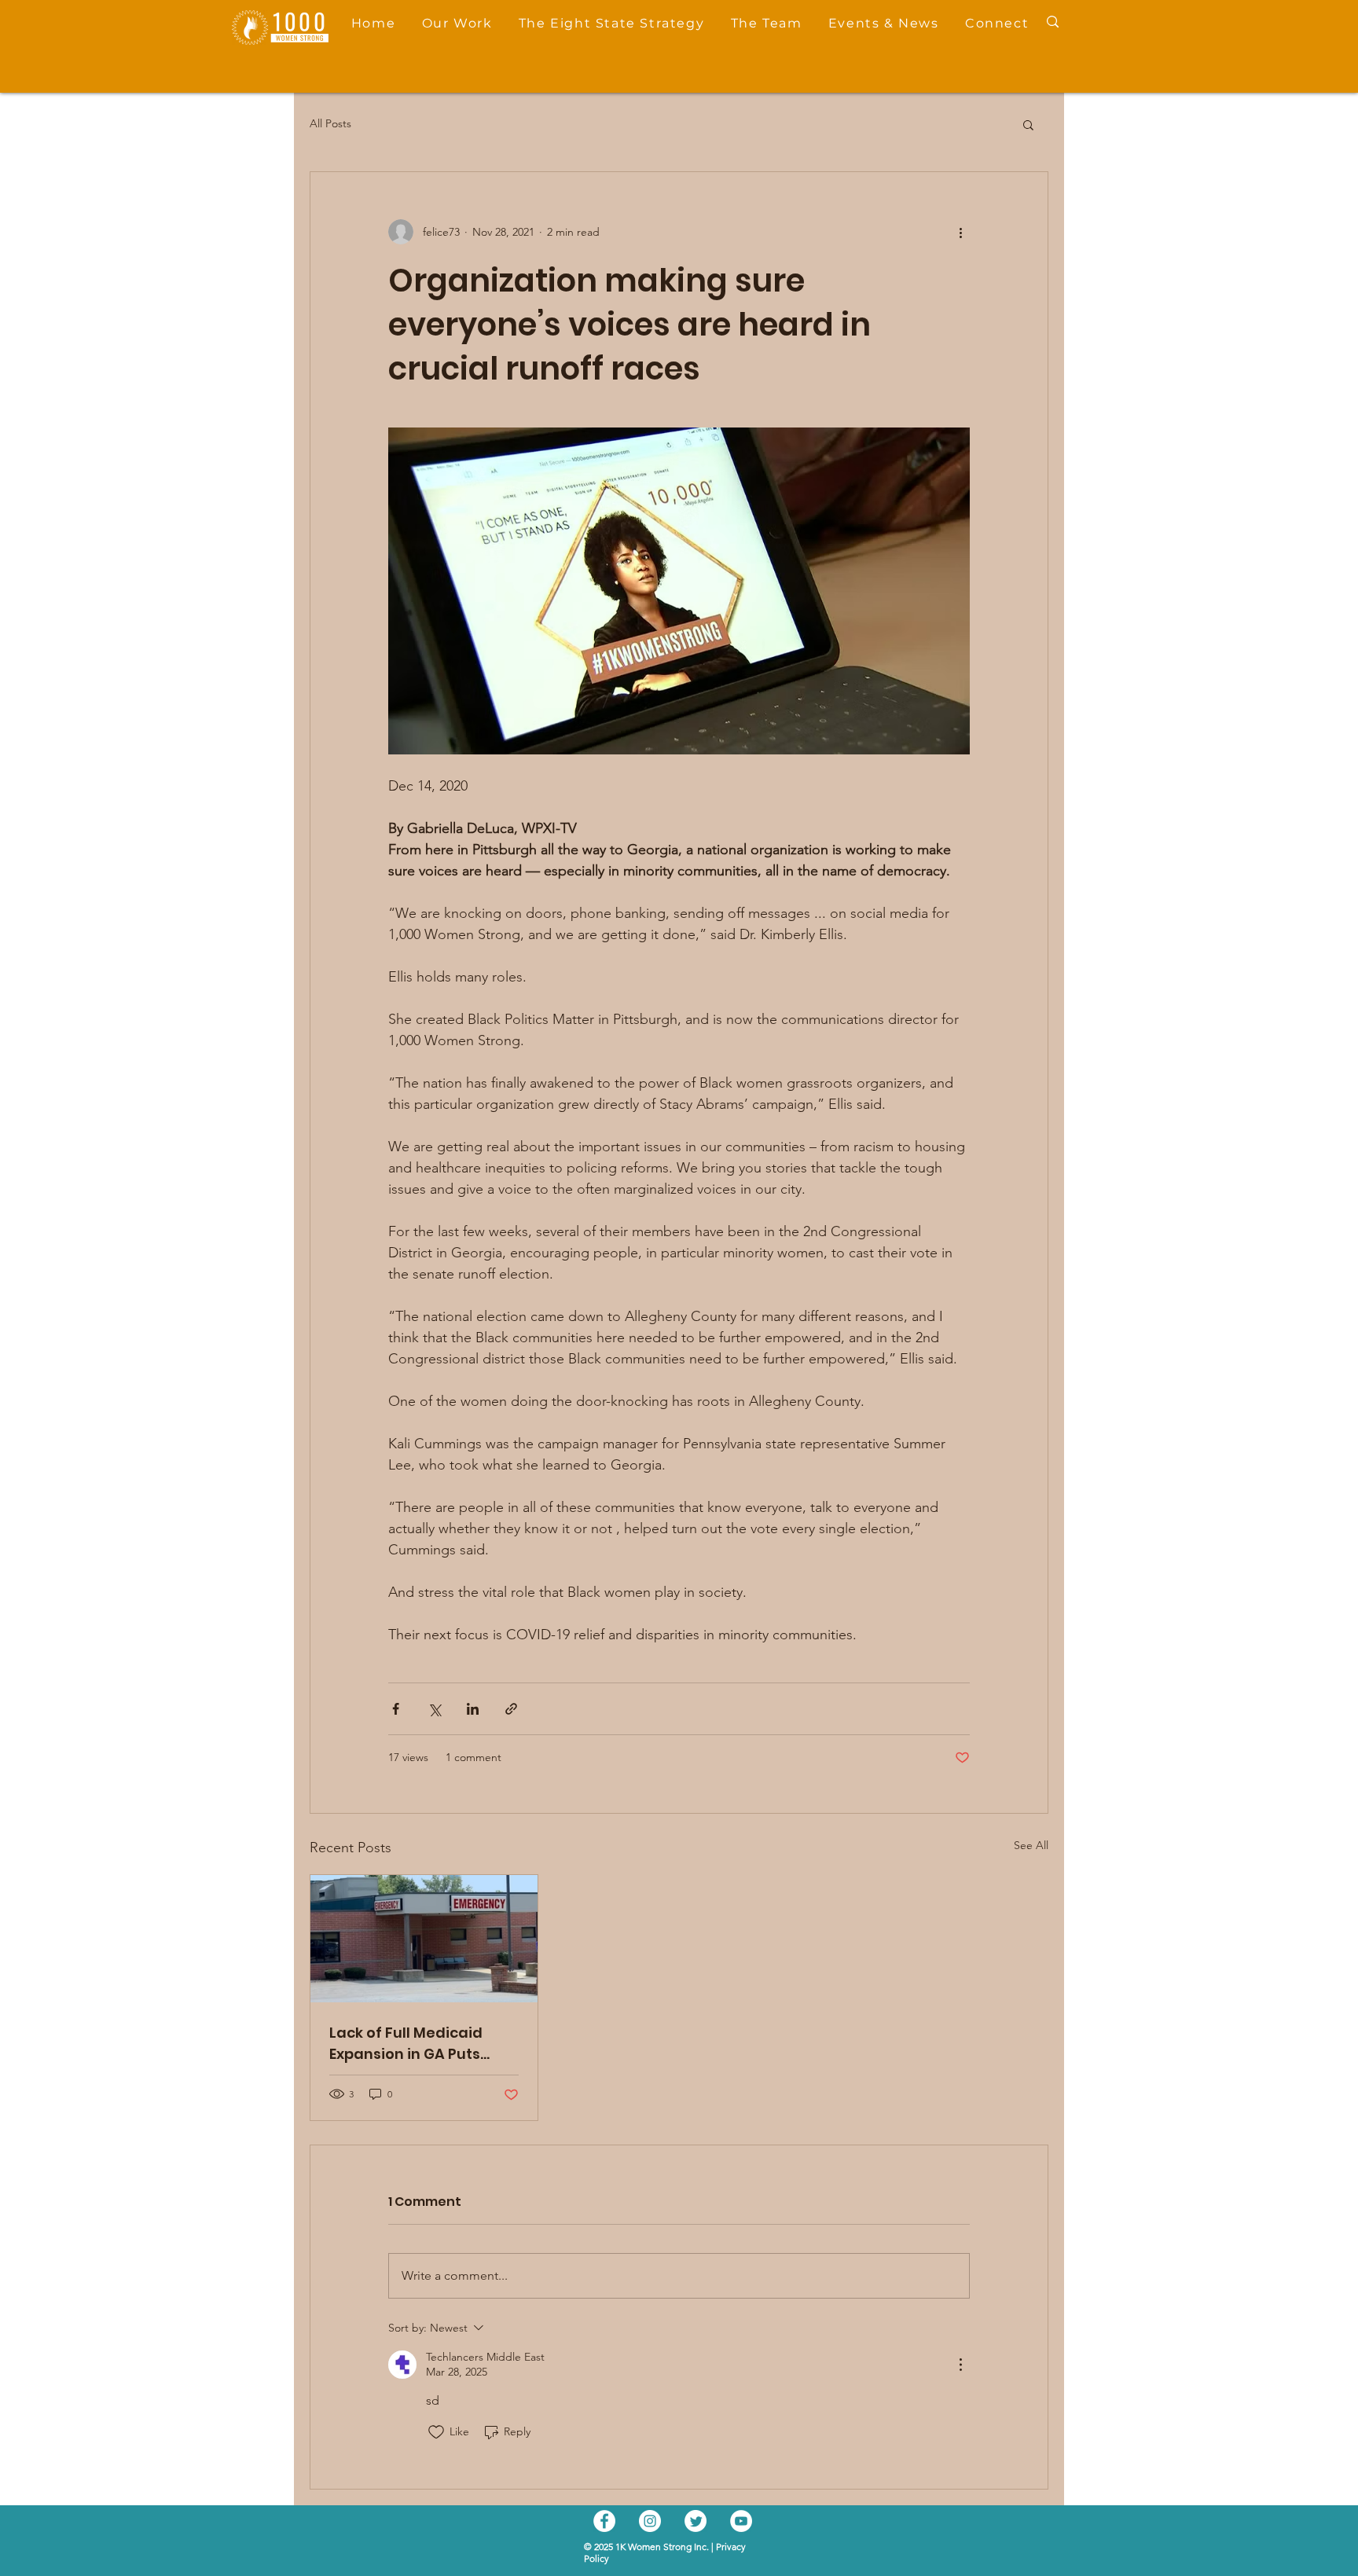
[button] (1263, 970)
